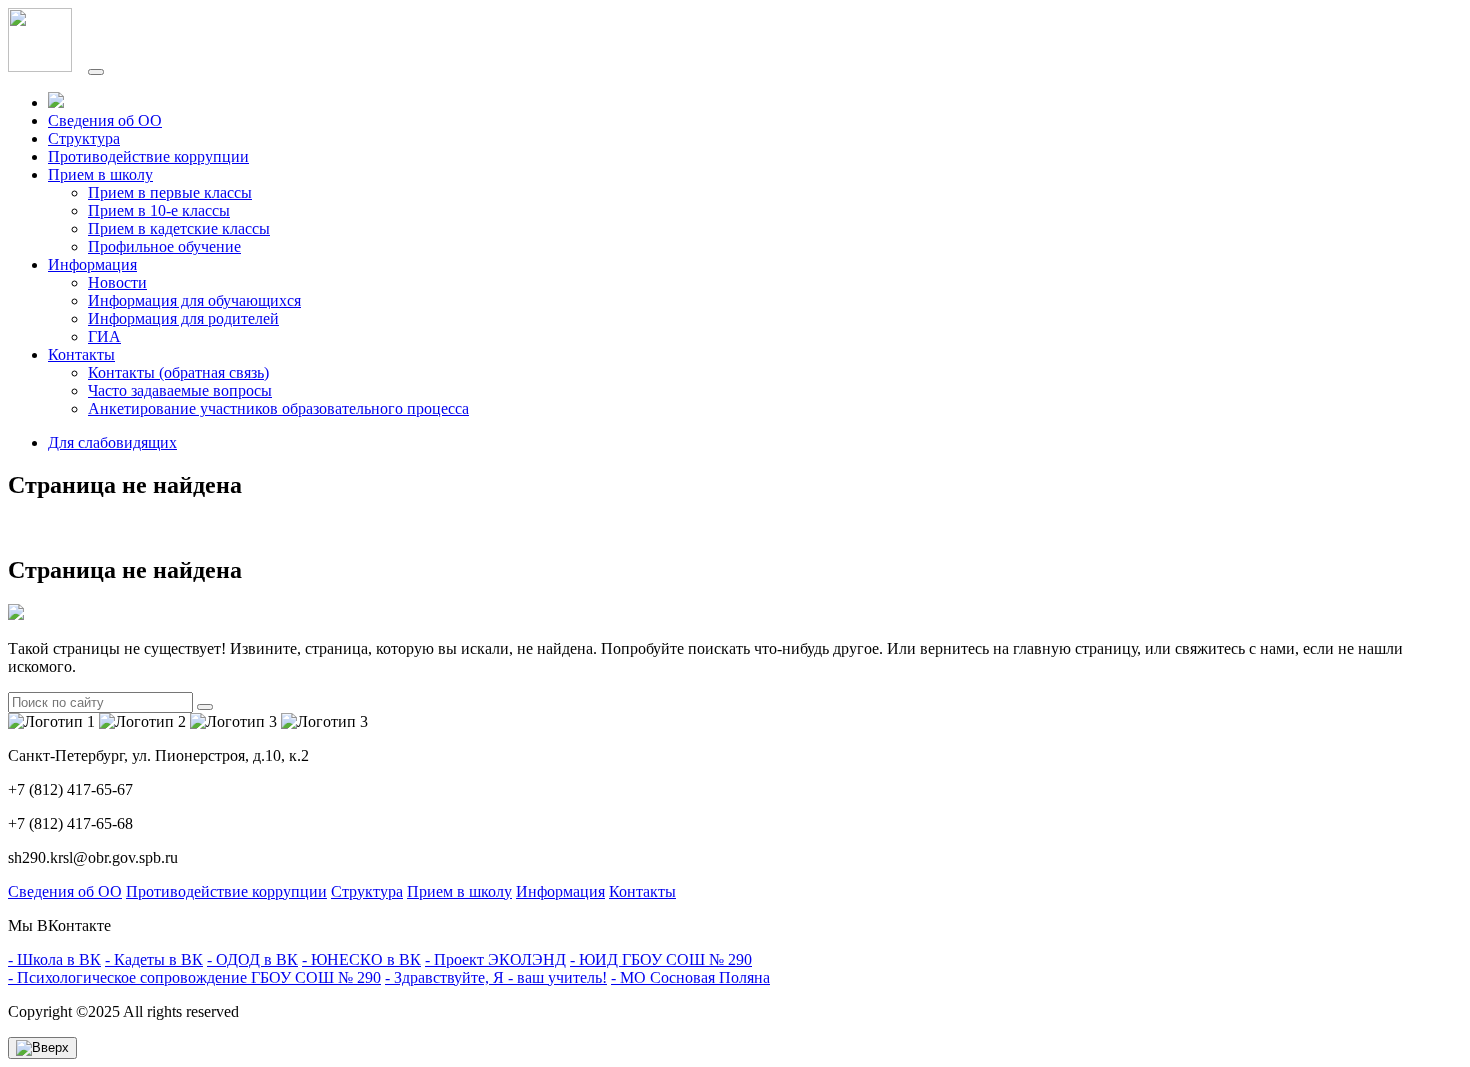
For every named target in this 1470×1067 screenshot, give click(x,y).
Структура (84, 138)
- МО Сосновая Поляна (690, 977)
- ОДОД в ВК (252, 959)
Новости (117, 282)
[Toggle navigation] (96, 72)
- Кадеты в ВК (154, 959)
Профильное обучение (164, 246)
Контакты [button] (81, 354)
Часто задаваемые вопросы (180, 390)
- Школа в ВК (54, 959)
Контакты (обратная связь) (178, 372)
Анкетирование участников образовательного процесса (278, 408)
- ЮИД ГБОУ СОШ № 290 (661, 959)
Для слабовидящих (112, 442)
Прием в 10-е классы (159, 210)
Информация (560, 891)
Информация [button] (92, 264)
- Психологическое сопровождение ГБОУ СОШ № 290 (194, 977)
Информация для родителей (183, 318)
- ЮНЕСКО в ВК (361, 959)
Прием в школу (459, 891)
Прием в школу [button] (100, 174)
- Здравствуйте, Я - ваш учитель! (496, 977)
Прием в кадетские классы (179, 228)
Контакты (642, 891)
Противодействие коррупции (148, 156)
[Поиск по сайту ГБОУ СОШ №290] (56, 102)
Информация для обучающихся (194, 300)
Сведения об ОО (105, 120)
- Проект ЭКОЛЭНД (495, 959)
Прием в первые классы (170, 192)
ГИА (104, 336)
